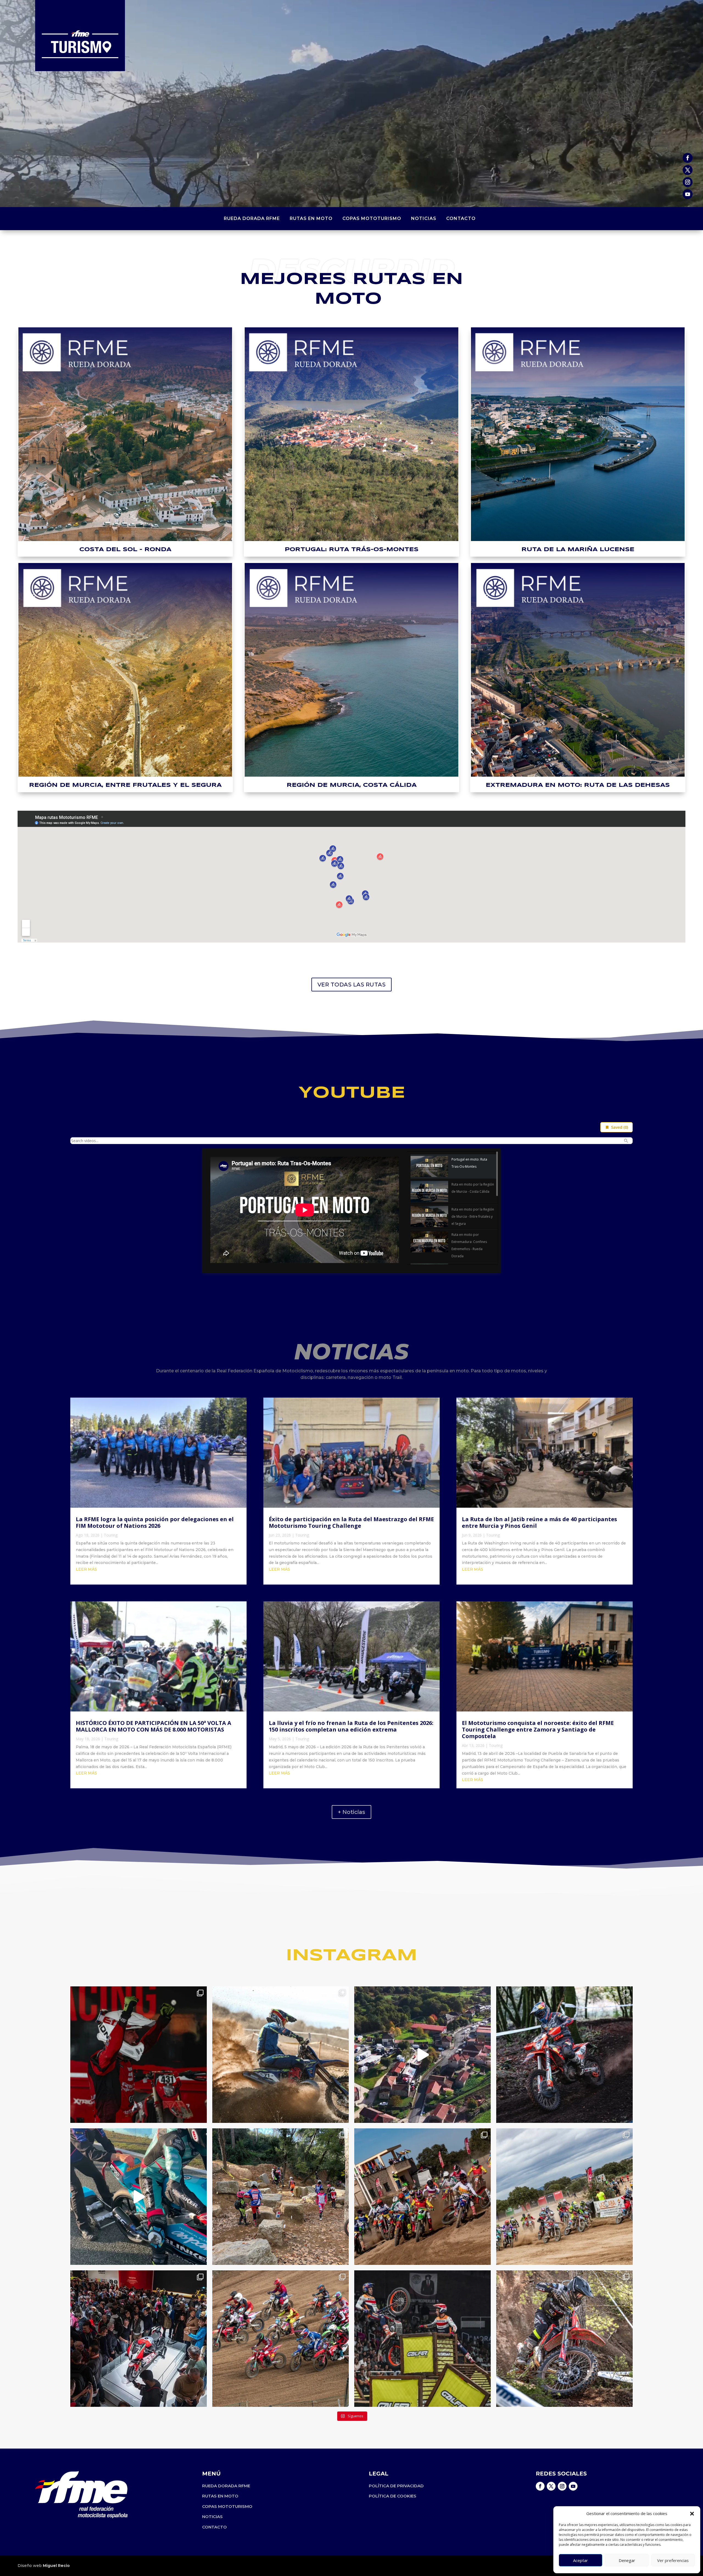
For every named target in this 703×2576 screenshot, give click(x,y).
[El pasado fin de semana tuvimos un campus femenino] (281, 2197)
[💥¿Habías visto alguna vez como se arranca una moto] (139, 2197)
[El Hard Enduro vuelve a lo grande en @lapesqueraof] (564, 2339)
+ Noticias (351, 1812)
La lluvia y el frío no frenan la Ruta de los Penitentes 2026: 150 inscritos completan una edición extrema (351, 1726)
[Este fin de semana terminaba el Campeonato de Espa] (281, 2339)
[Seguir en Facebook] (688, 158)
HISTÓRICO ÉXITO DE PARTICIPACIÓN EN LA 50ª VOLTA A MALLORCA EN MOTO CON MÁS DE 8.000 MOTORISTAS (154, 1726)
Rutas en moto (311, 219)
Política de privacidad (396, 2486)
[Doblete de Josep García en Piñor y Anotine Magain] (564, 2055)
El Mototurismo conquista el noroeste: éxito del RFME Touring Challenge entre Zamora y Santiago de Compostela (538, 1729)
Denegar (627, 2560)
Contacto (461, 219)
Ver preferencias (673, 2560)
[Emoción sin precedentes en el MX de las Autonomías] (422, 2197)
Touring (111, 1535)
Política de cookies (393, 2496)
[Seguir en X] (688, 170)
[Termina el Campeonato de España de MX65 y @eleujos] (564, 2197)
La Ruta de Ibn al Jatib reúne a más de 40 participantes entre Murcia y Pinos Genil (539, 1522)
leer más (86, 1569)
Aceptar (581, 2560)
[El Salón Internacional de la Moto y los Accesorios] (139, 2339)
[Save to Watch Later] (491, 1161)
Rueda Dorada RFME (252, 219)
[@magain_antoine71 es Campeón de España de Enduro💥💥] (281, 2055)
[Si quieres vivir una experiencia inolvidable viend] (422, 2339)
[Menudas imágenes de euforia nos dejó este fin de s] (139, 2055)
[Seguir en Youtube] (688, 194)
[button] (692, 2514)
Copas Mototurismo (372, 219)
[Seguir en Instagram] (688, 182)
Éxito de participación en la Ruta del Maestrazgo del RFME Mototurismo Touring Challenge (351, 1522)
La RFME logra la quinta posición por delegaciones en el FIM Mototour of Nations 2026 (155, 1522)
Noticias (424, 219)
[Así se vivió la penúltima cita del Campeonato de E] (422, 2055)
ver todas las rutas (352, 985)
